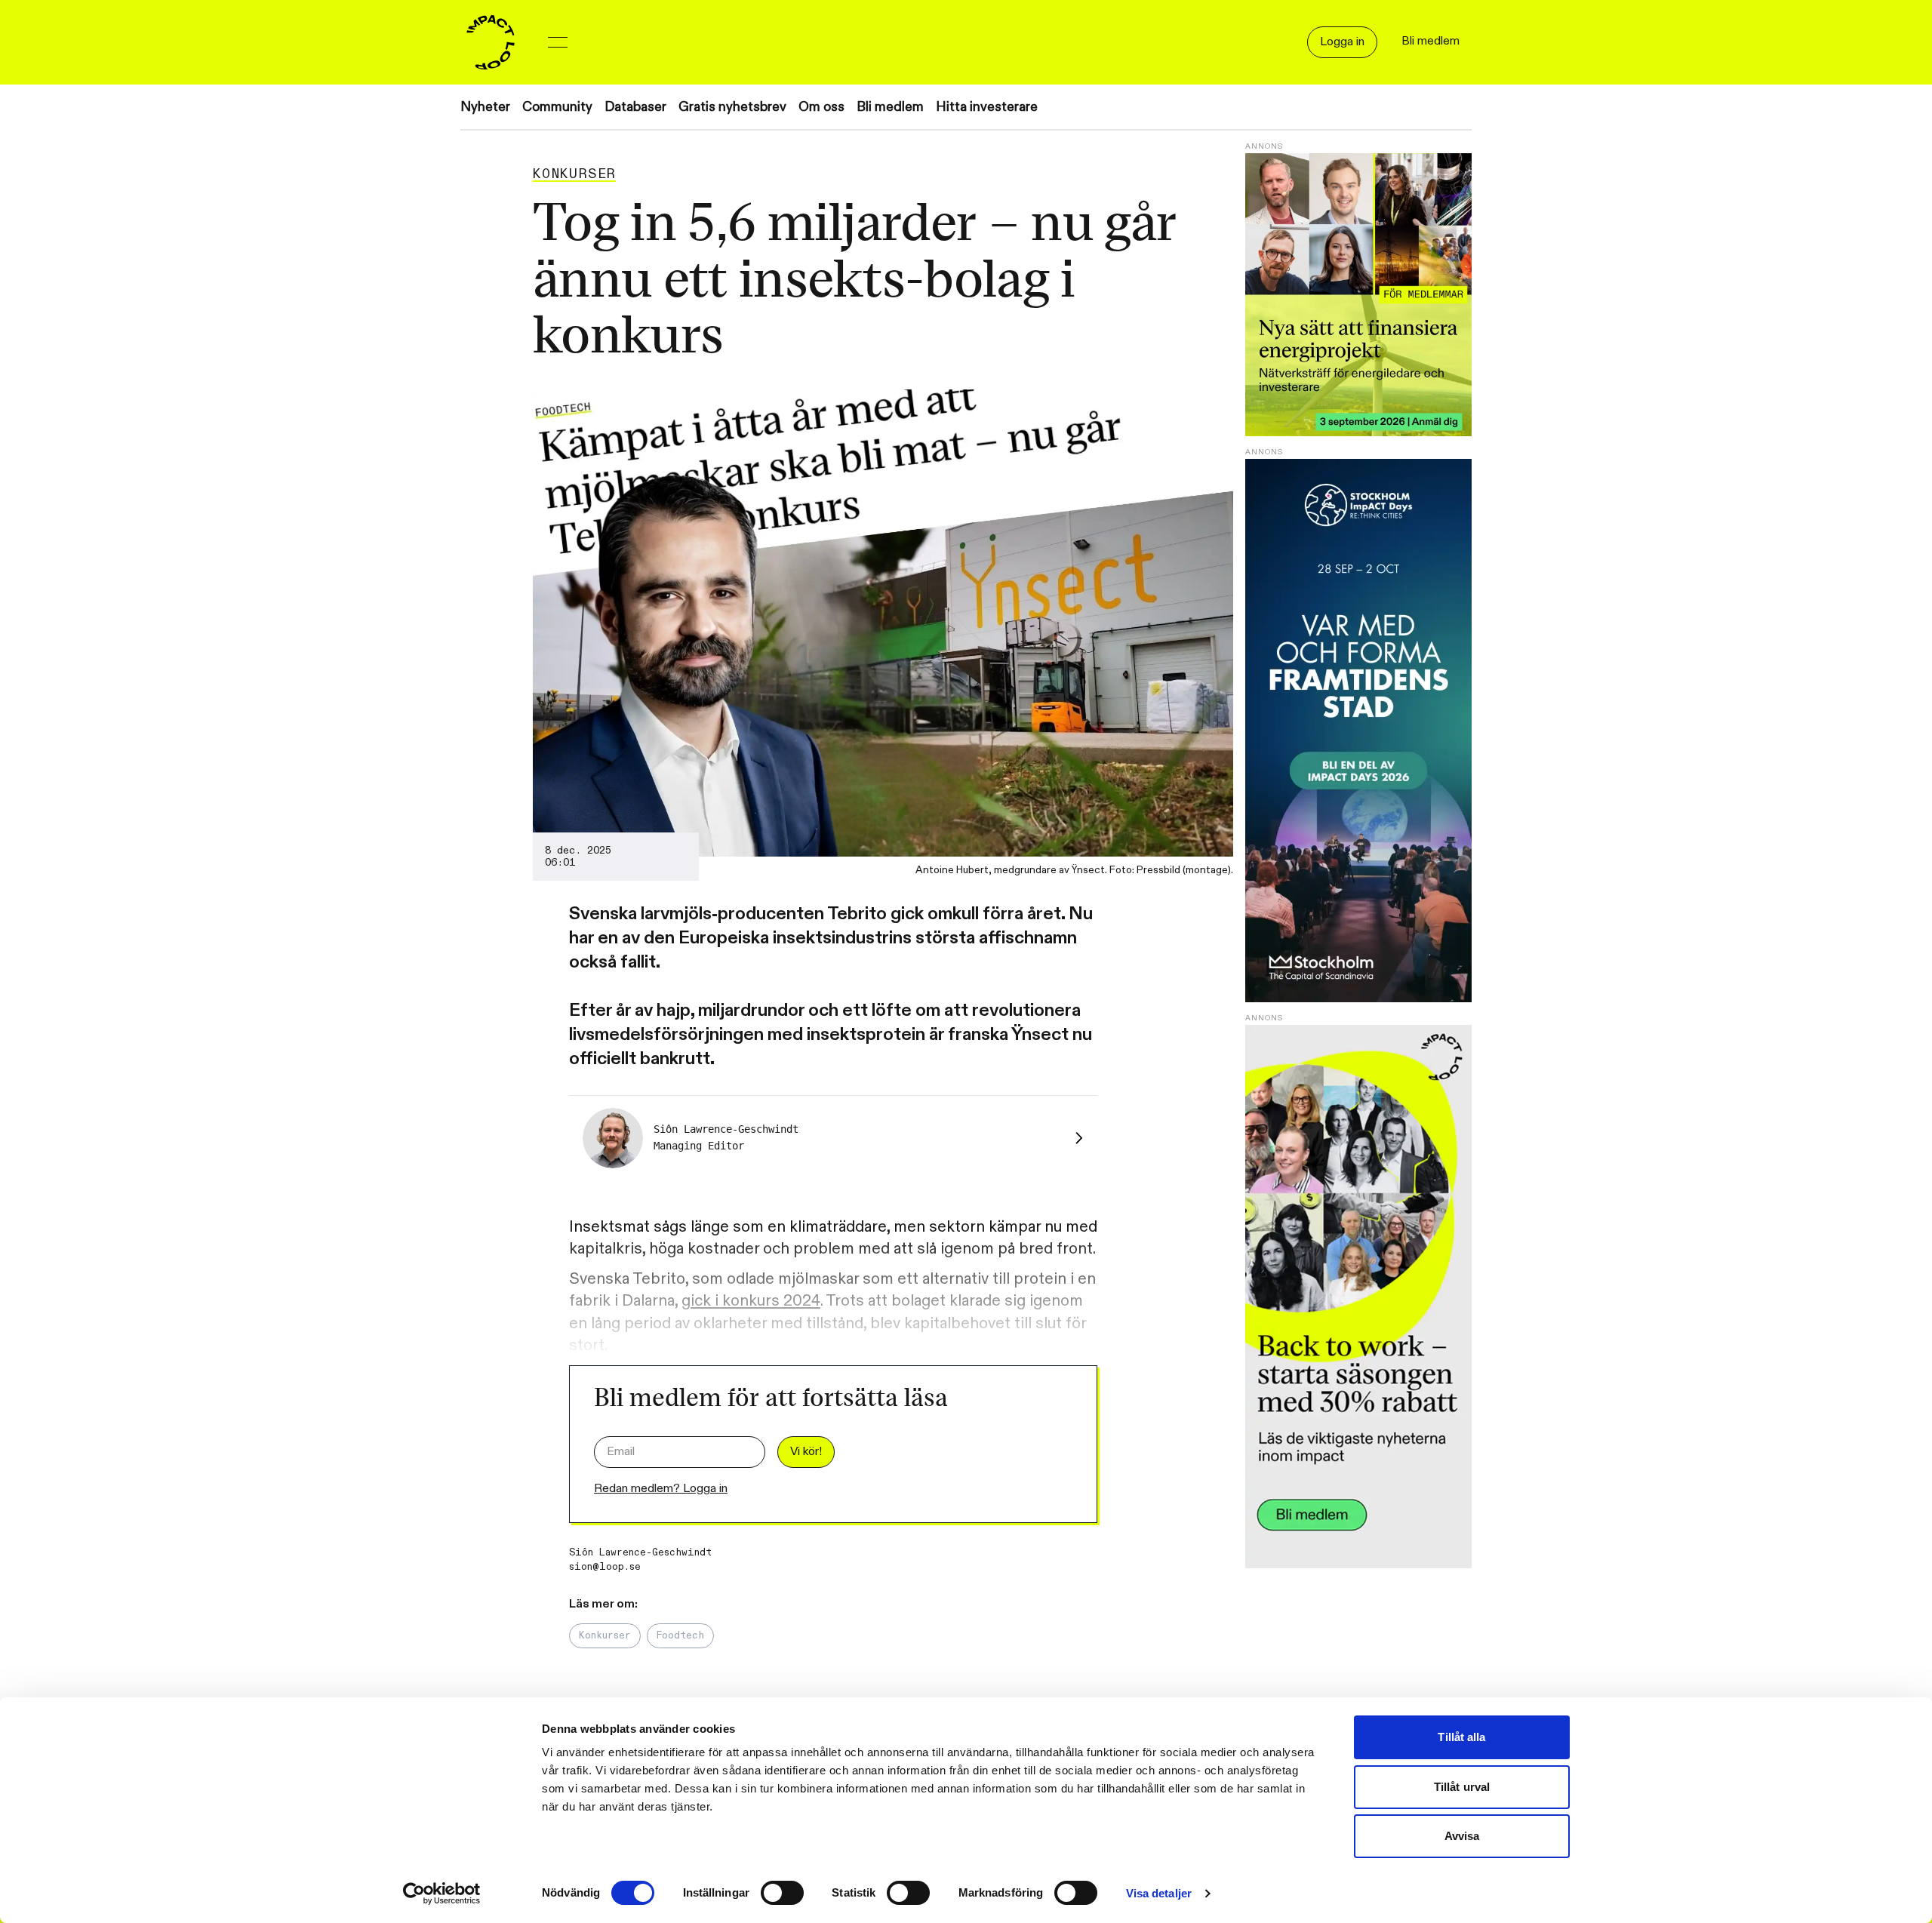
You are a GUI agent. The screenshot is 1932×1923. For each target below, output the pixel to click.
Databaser (635, 107)
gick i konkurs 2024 (751, 1301)
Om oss (821, 107)
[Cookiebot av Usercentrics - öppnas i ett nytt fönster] (442, 1894)
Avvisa (1462, 1836)
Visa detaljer (1159, 1893)
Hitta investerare (987, 107)
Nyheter (485, 107)
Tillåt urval (1462, 1787)
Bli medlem (890, 107)
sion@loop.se (605, 1567)
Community (557, 107)
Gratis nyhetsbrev (732, 107)
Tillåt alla (1461, 1737)
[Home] (491, 42)
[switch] (782, 1893)
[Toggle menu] (558, 42)
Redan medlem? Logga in (661, 1489)
